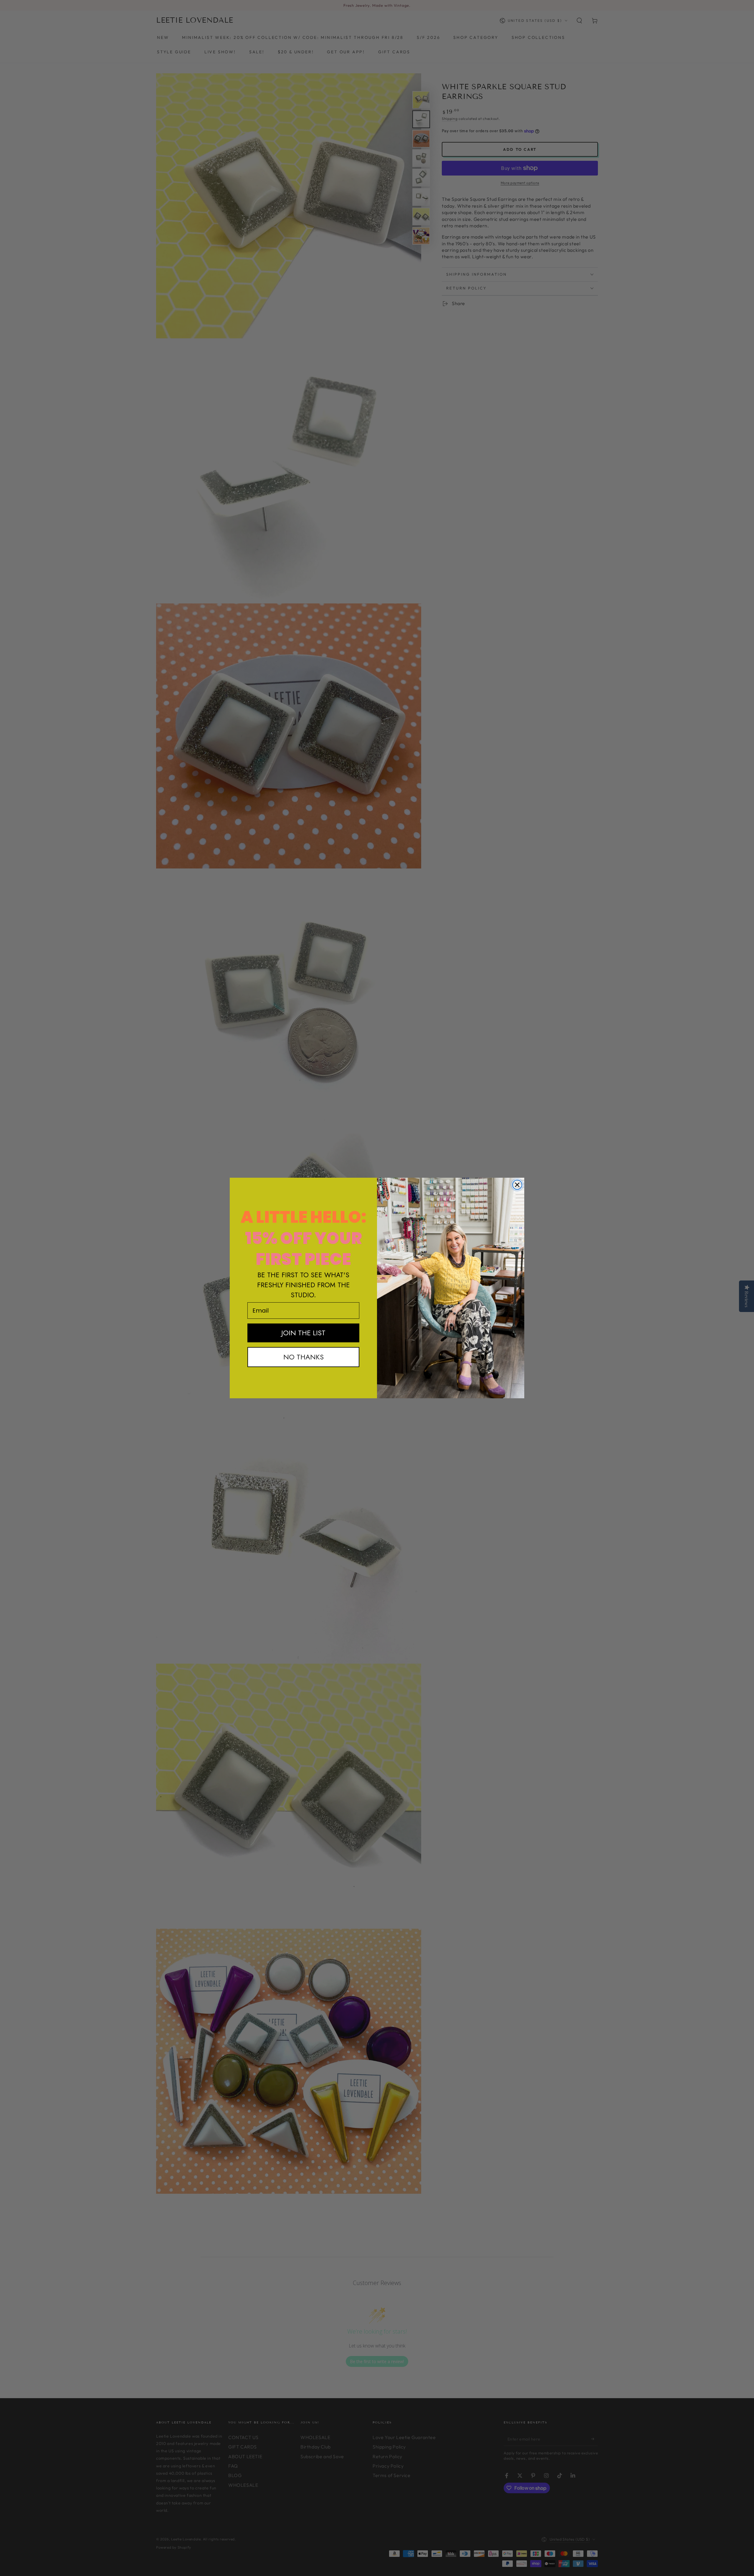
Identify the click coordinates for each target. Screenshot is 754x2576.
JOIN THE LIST (303, 1333)
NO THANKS (304, 1357)
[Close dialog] (517, 1185)
